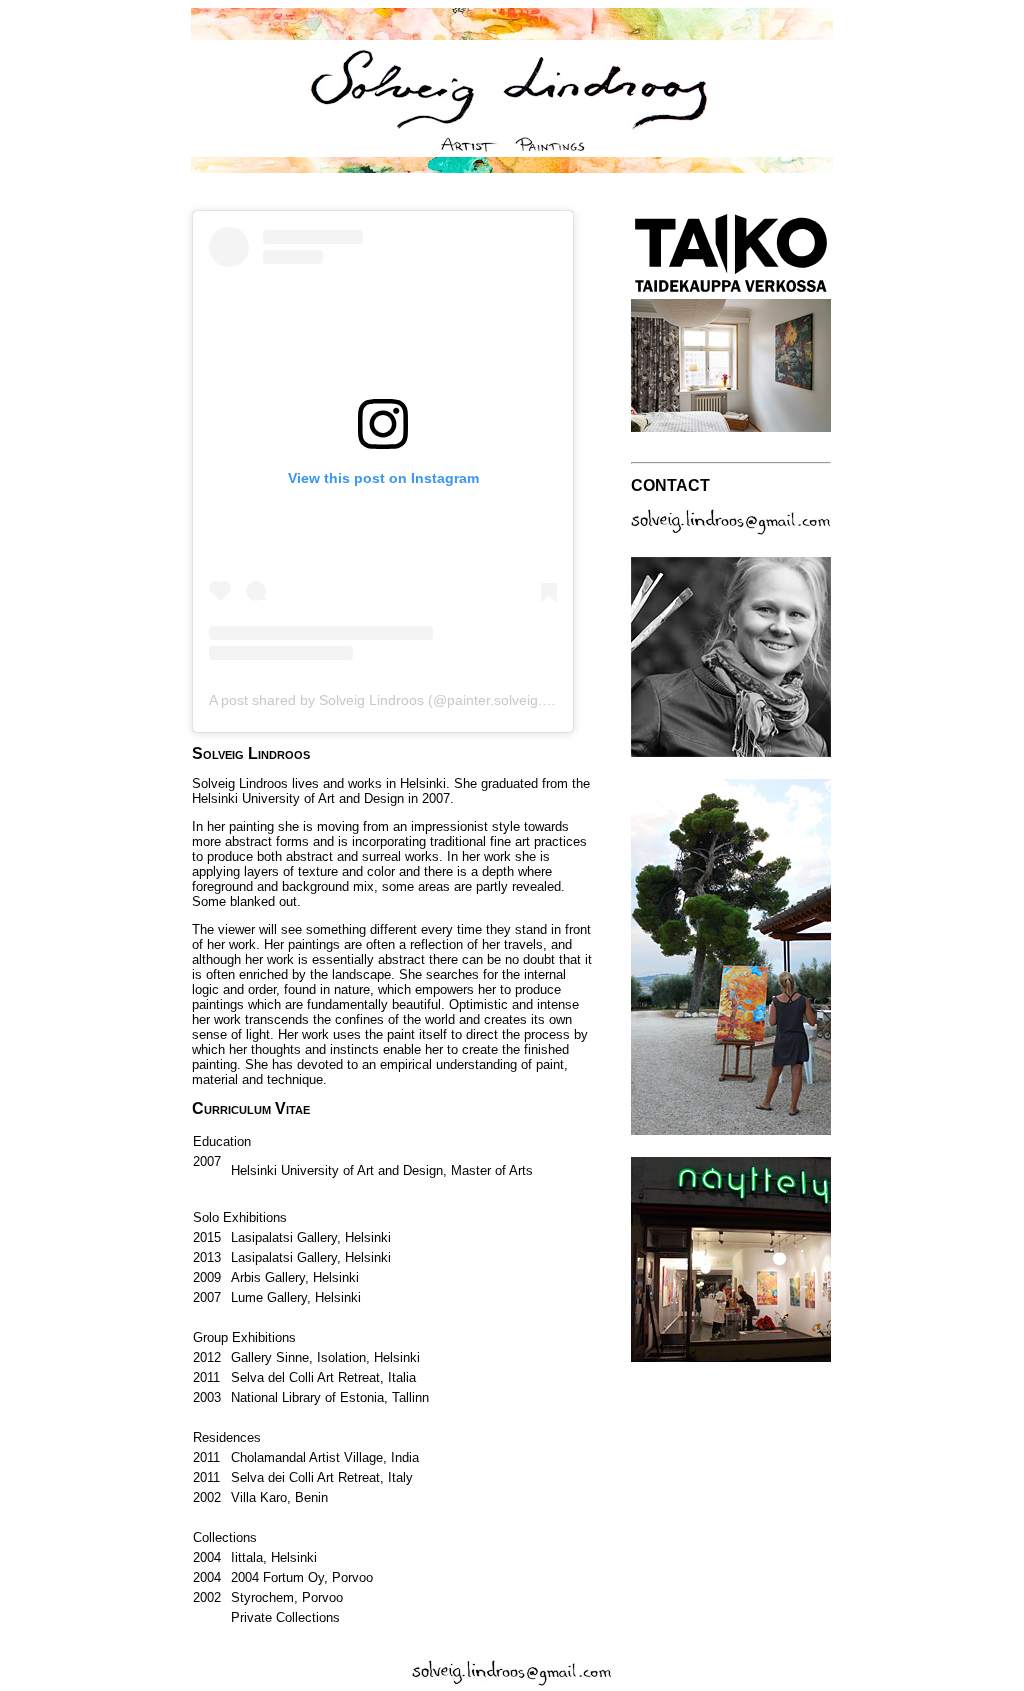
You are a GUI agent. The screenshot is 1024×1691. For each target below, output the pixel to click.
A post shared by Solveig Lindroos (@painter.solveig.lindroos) (403, 700)
